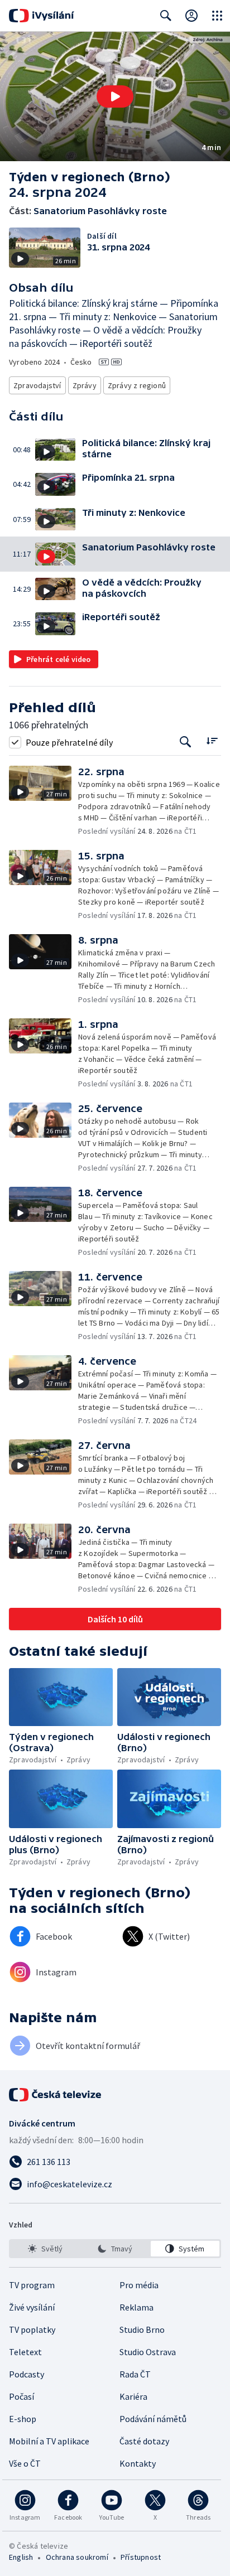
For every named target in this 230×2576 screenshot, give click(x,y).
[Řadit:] (212, 741)
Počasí (21, 2396)
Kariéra (133, 2396)
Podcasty (27, 2374)
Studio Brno (142, 2329)
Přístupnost (141, 2557)
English (21, 2557)
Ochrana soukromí (77, 2557)
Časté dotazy (144, 2441)
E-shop (23, 2419)
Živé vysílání (32, 2307)
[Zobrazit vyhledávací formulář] (166, 16)
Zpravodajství (37, 385)
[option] (45, 2249)
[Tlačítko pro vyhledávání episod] (186, 742)
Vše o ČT (25, 2463)
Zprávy (85, 385)
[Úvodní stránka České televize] (56, 2095)
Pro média (139, 2285)
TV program (32, 2285)
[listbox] (115, 2249)
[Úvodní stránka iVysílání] (42, 16)
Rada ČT (135, 2374)
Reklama (136, 2307)
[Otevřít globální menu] (217, 16)
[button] (115, 96)
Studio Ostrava (148, 2352)
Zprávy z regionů (137, 385)
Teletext (25, 2352)
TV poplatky (32, 2329)
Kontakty (138, 2463)
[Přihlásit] (191, 16)
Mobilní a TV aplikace (49, 2441)
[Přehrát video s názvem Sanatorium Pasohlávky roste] (115, 96)
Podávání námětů (153, 2419)
